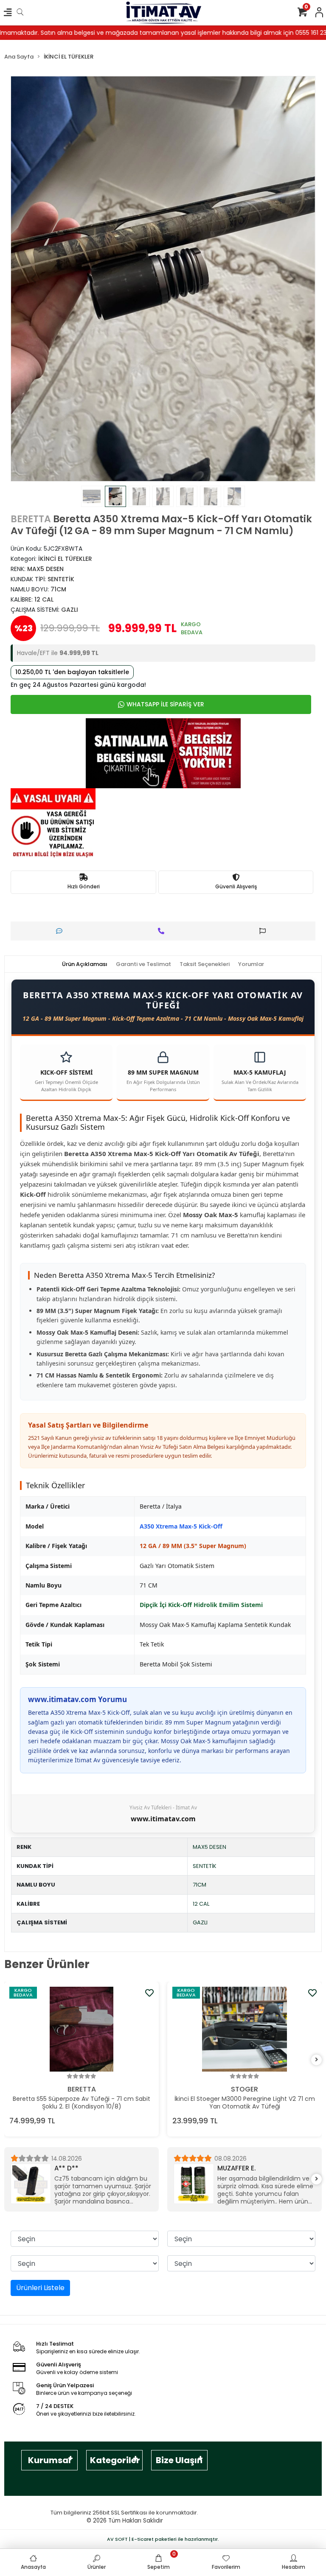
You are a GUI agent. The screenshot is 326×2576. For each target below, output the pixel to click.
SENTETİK (205, 1866)
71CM (200, 1885)
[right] (317, 2060)
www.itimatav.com (163, 1819)
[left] (10, 2060)
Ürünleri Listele (40, 2288)
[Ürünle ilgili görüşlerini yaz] (61, 931)
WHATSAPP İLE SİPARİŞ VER (165, 704)
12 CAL (201, 1904)
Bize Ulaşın (179, 2460)
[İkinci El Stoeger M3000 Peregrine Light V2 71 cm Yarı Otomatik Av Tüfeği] (81, 2029)
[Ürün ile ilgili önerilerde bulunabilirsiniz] (265, 931)
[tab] (85, 964)
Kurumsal (49, 2460)
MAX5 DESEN (209, 1847)
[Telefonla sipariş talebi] (163, 931)
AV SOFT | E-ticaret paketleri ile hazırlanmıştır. (163, 2539)
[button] (34, 279)
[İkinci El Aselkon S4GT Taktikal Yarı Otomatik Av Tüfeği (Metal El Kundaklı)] (244, 2029)
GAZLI (200, 1922)
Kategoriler (115, 2460)
